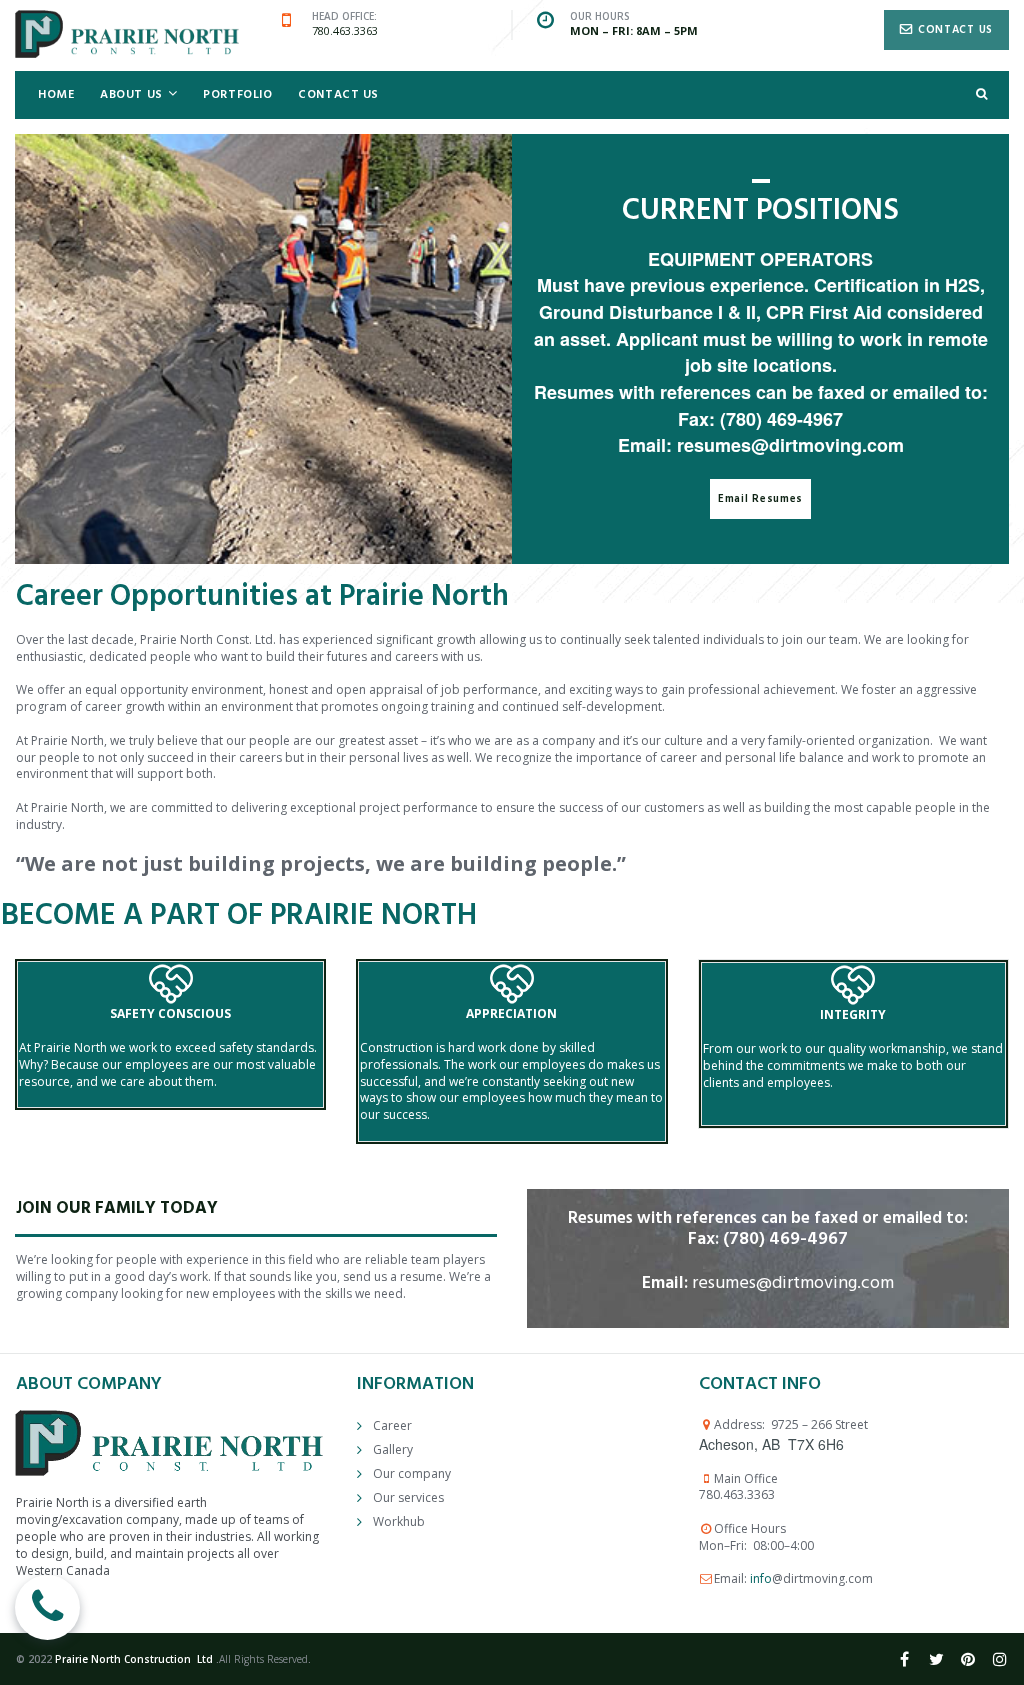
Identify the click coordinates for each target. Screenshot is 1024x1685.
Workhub (399, 1521)
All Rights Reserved (263, 1659)
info (761, 1578)
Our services (408, 1497)
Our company (412, 1473)
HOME (56, 95)
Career (392, 1425)
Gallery (393, 1449)
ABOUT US (131, 95)
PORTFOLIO (237, 95)
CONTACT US (338, 95)
